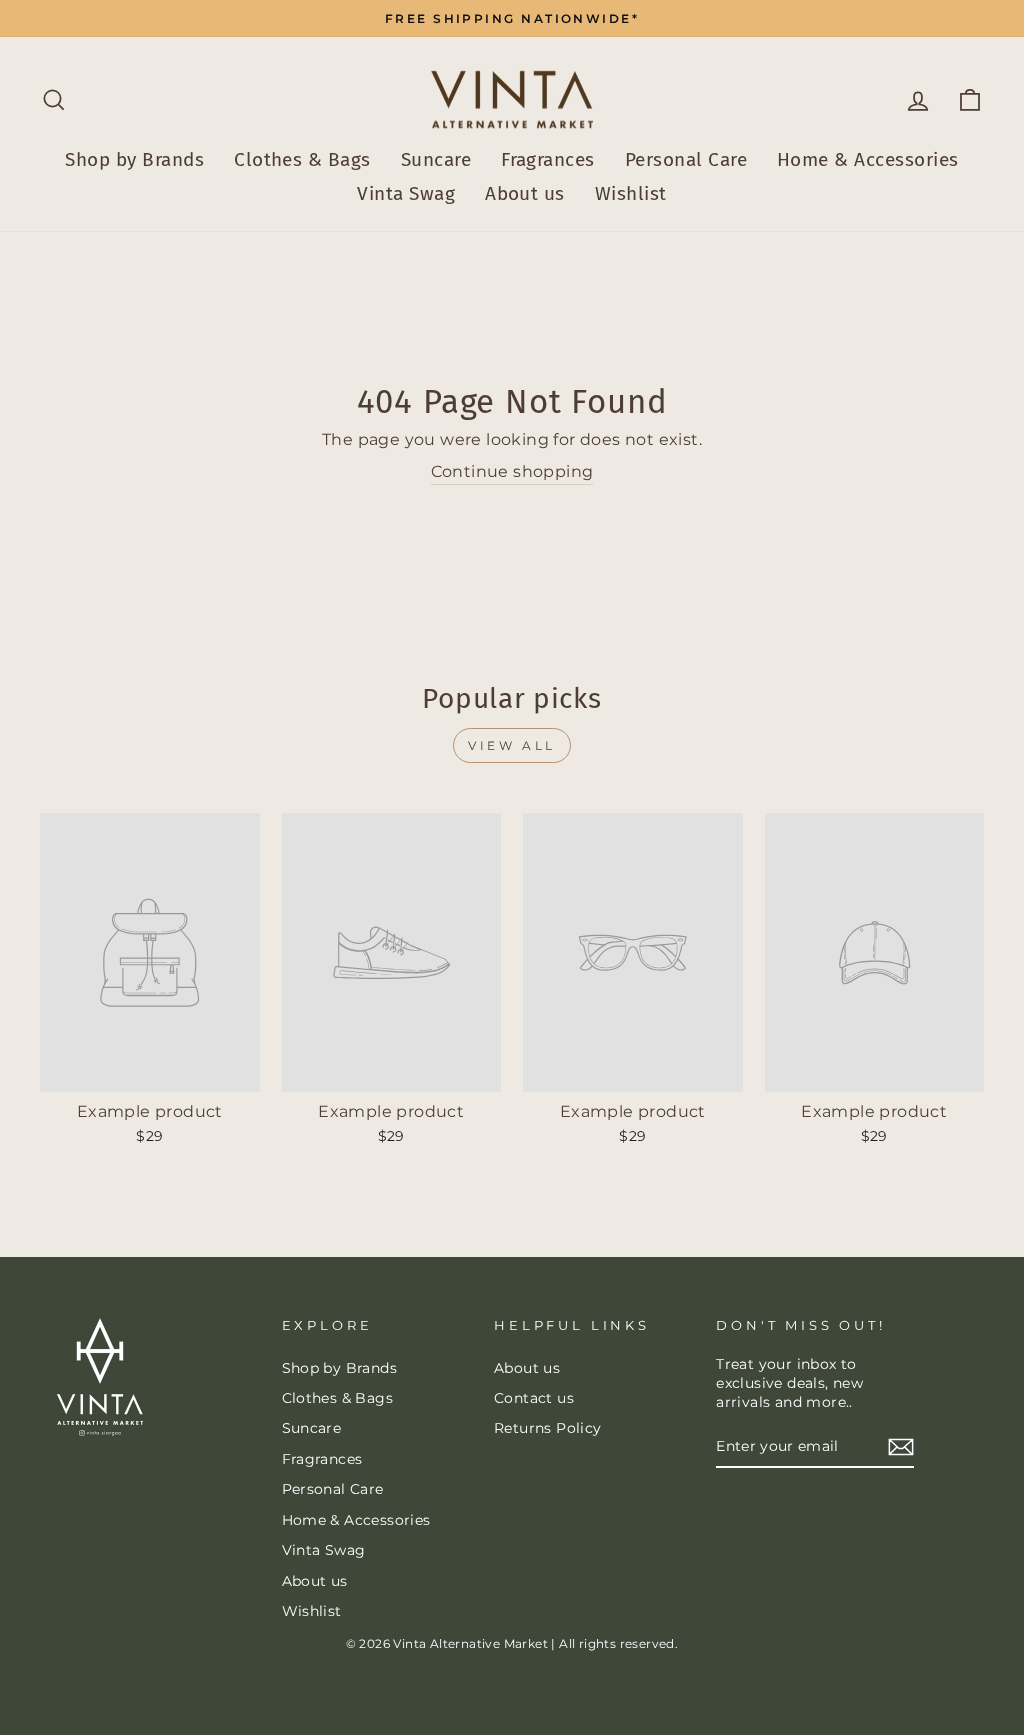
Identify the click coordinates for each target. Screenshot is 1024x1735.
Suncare (436, 159)
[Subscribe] (901, 1447)
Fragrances (548, 159)
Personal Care (686, 159)
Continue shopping (512, 471)
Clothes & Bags (302, 159)
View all (512, 745)
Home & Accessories (868, 159)
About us (525, 193)
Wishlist (631, 193)
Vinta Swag (406, 193)
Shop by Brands (134, 159)
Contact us (534, 1398)
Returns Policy (548, 1428)
